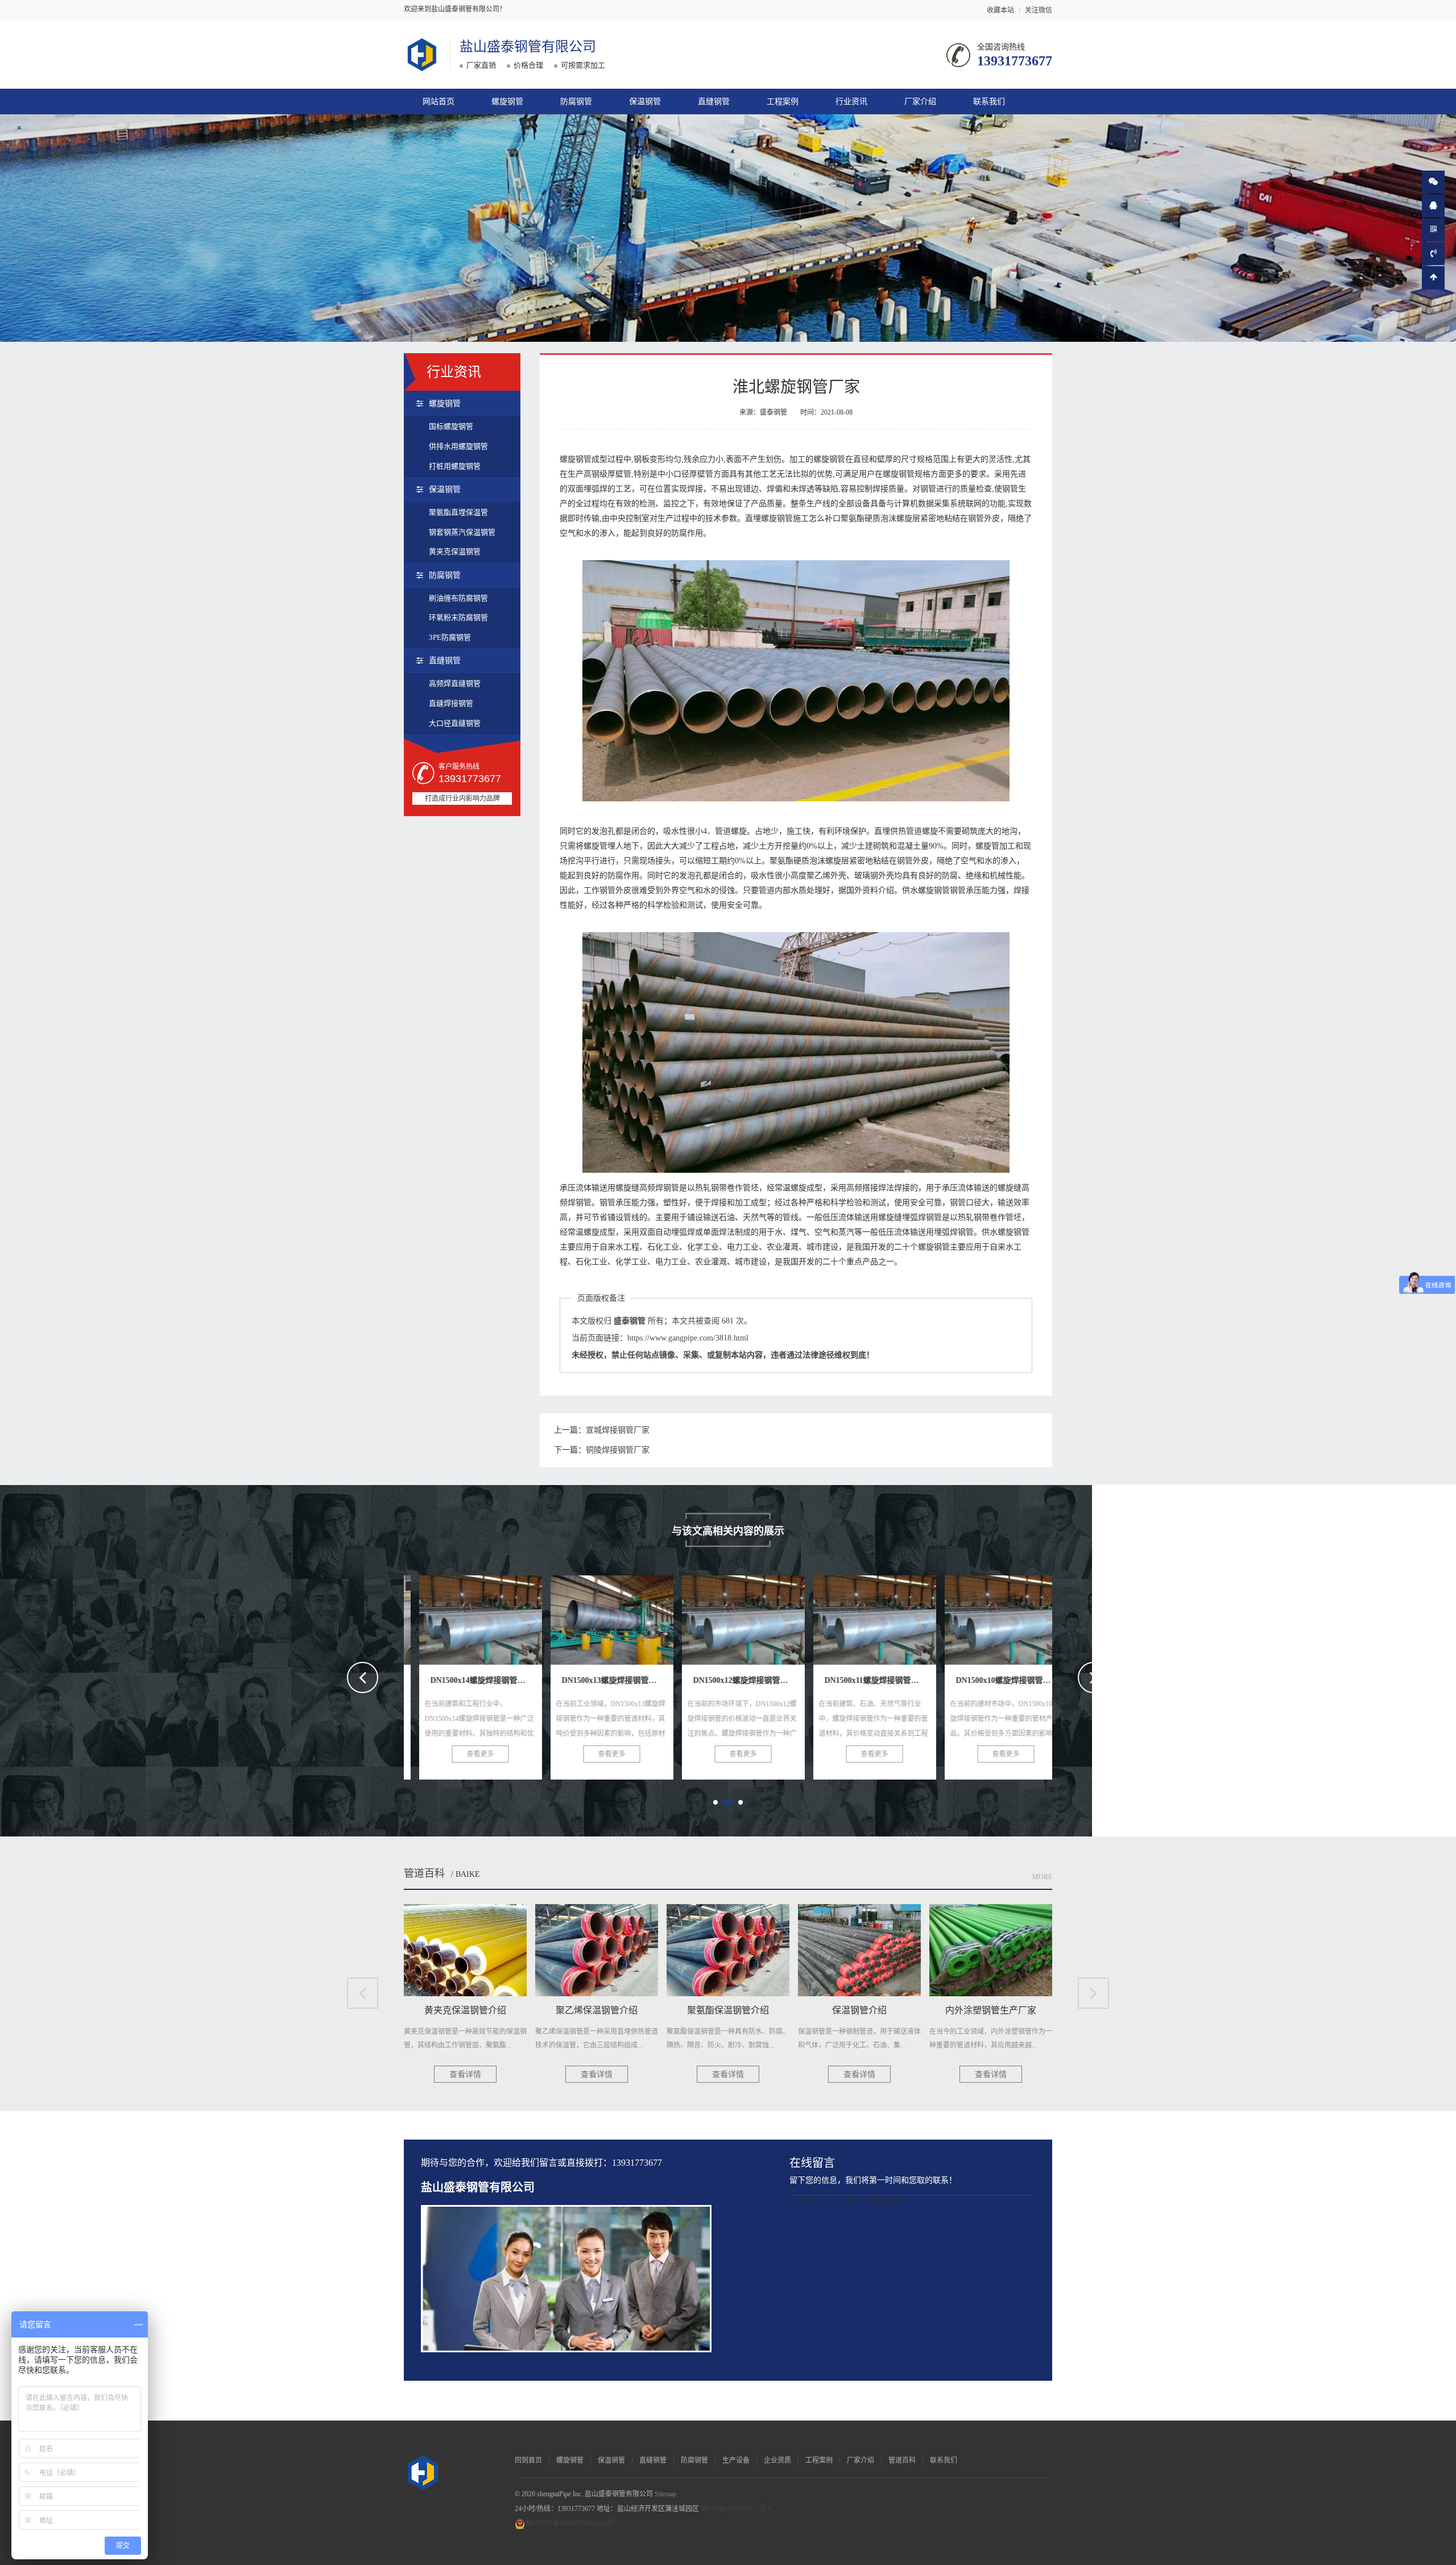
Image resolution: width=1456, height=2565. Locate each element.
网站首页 (439, 102)
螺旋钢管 (507, 102)
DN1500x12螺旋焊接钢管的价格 (619, 1616)
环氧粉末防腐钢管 (458, 617)
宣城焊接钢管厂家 (618, 1430)
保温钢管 (645, 102)
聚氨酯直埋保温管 (458, 512)
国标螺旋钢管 (451, 426)
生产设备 (736, 2460)
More (1042, 1877)
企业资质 (777, 2460)
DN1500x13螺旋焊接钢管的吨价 (488, 1616)
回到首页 (528, 2460)
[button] (715, 1802)
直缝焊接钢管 (451, 703)
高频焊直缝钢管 (455, 683)
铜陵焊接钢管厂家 (618, 1450)
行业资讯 (851, 102)
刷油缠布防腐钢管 (458, 598)
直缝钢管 (714, 102)
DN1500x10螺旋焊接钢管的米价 (882, 1616)
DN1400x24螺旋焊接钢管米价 (1008, 1616)
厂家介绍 (920, 102)
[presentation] (363, 1677)
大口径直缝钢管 (455, 723)
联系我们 (989, 102)
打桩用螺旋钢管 (455, 466)
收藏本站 (1000, 10)
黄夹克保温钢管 (455, 551)
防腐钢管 (576, 102)
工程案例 (783, 102)
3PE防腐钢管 (450, 637)
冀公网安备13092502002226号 (569, 2523)
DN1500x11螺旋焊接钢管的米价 (750, 1616)
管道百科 (424, 1873)
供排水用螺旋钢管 (458, 446)
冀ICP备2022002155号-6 (736, 2509)
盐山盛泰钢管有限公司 (528, 47)
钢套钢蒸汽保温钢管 (462, 532)
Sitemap (665, 2494)
